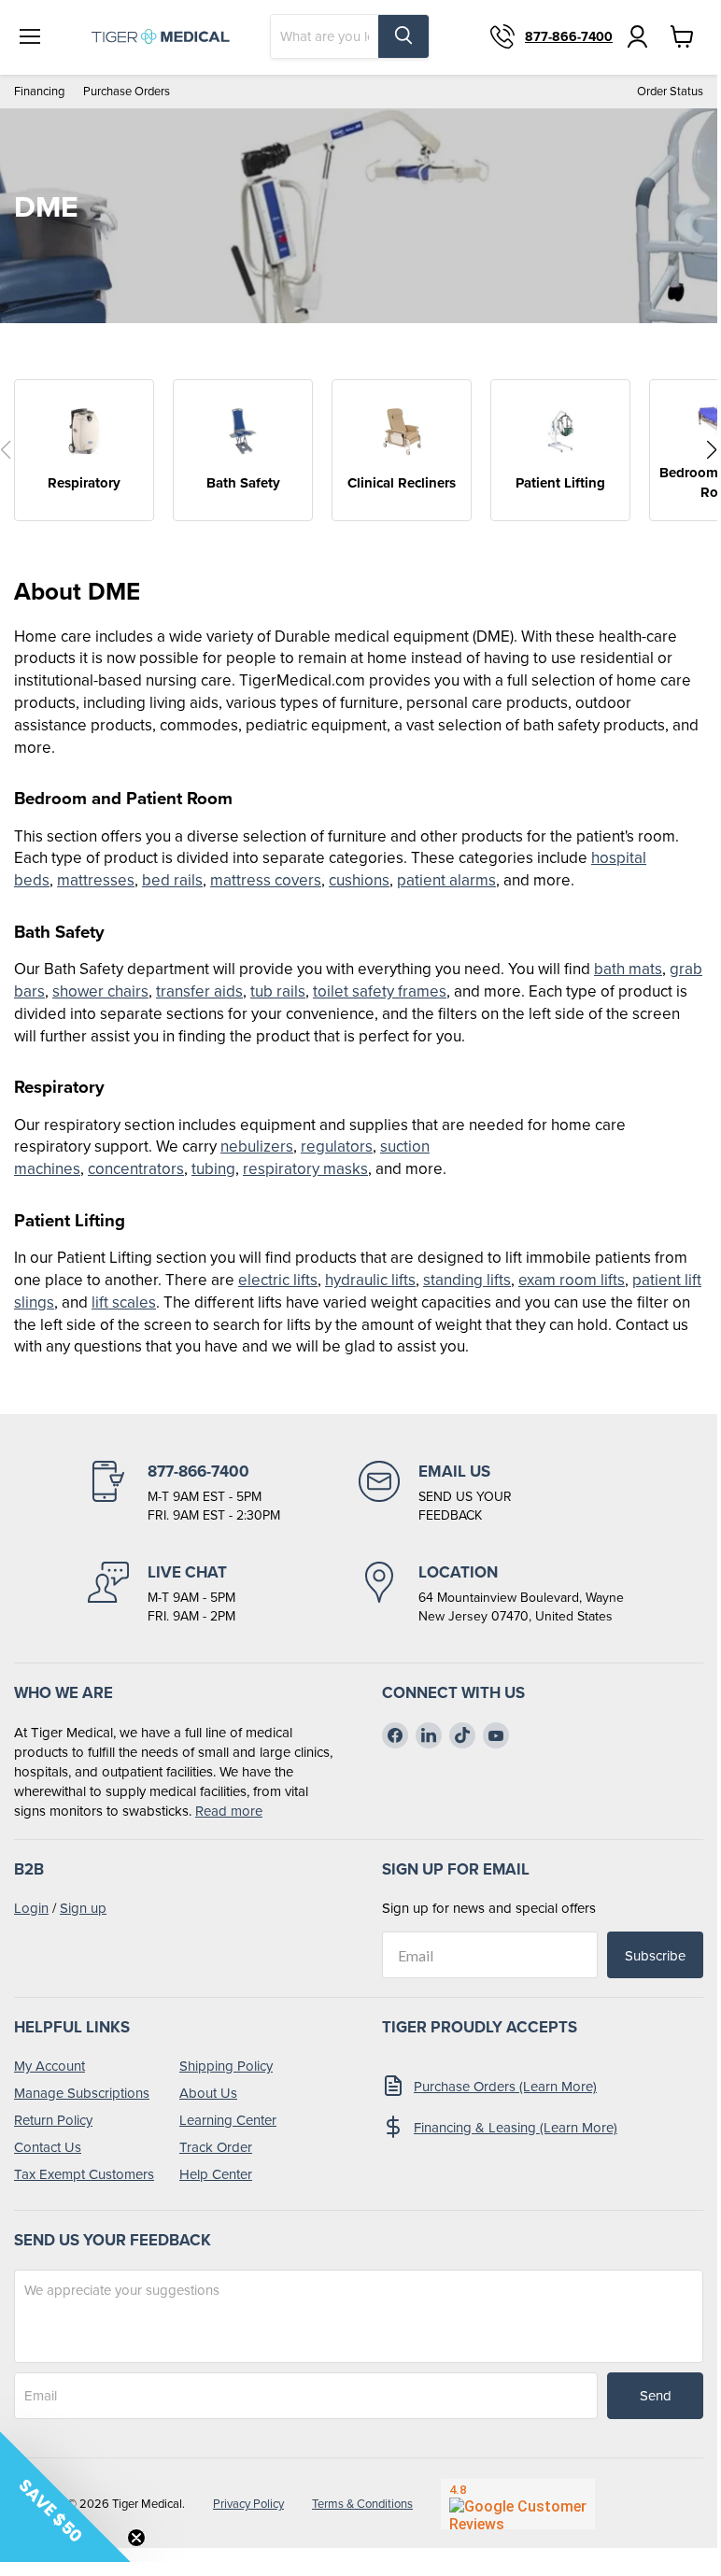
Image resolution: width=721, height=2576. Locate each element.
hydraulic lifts (370, 1280)
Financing (39, 91)
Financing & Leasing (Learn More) (516, 2127)
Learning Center (228, 2120)
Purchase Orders (127, 91)
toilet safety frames (380, 991)
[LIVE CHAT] (223, 1593)
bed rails (172, 880)
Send (656, 2395)
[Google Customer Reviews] (518, 2504)
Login (31, 1908)
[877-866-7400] (223, 1493)
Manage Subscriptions (82, 2093)
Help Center (216, 2174)
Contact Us (48, 2147)
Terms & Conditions (362, 2504)
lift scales (124, 1302)
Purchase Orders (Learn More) (505, 2086)
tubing (213, 1168)
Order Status (670, 91)
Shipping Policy (226, 2066)
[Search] (403, 36)
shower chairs (100, 991)
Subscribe (655, 1955)
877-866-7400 (569, 36)
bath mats (628, 969)
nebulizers (257, 1146)
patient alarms (446, 880)
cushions (359, 880)
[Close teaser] (136, 2538)
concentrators (136, 1168)
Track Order (216, 2147)
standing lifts (467, 1280)
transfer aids (199, 991)
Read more (229, 1811)
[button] (712, 450)
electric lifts (278, 1280)
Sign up (83, 1908)
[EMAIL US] (494, 1493)
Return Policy (53, 2120)
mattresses (96, 880)
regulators (337, 1146)
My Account (49, 2066)
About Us (208, 2093)
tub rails (278, 991)
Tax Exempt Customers (84, 2174)
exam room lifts (572, 1280)
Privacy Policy (248, 2504)
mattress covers (266, 880)
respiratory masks (305, 1168)
